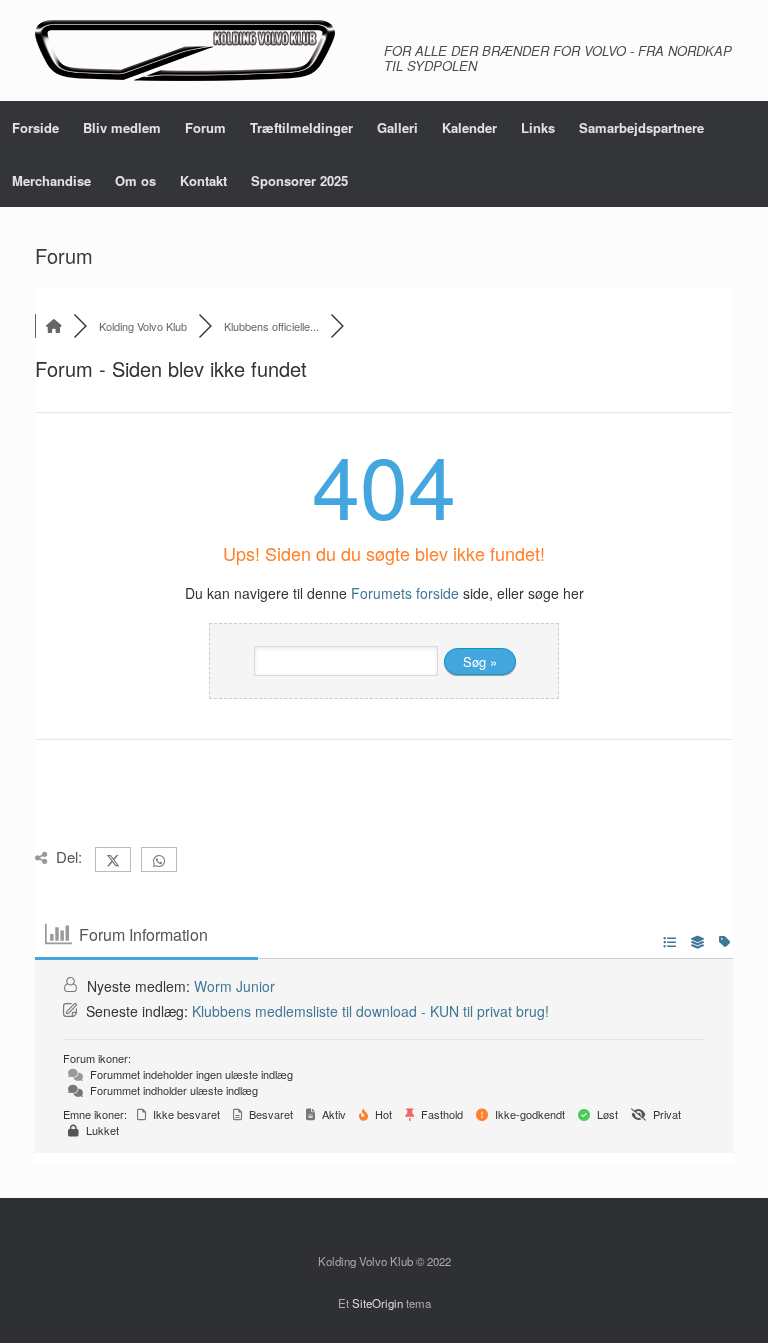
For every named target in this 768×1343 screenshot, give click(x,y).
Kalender (469, 127)
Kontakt (203, 180)
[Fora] (54, 326)
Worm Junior (234, 986)
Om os (135, 180)
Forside (35, 127)
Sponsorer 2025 (299, 180)
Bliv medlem (122, 127)
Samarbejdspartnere (641, 127)
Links (538, 127)
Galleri (397, 127)
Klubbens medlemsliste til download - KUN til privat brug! (370, 1011)
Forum (205, 127)
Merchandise (51, 180)
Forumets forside (405, 593)
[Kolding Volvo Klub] (185, 50)
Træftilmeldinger (301, 127)
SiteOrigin (377, 1303)
